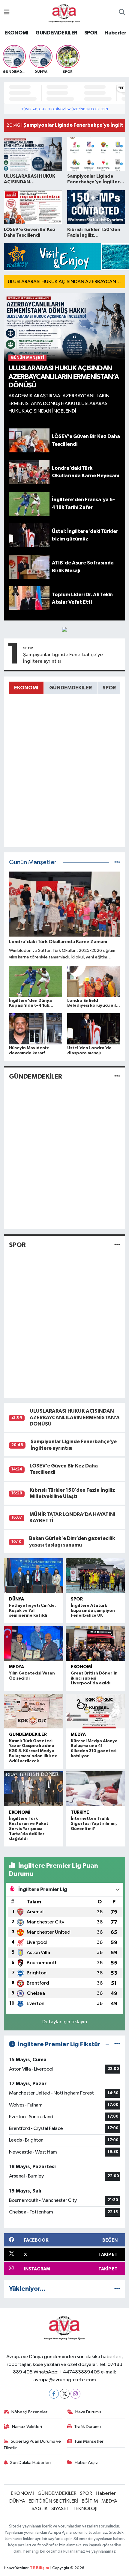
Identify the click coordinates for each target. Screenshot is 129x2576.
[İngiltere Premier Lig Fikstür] (117, 2044)
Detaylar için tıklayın (65, 2022)
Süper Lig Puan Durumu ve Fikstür (33, 2445)
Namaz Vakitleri (27, 2427)
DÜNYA (16, 1599)
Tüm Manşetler (89, 2441)
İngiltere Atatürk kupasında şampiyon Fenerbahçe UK (93, 1611)
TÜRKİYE (80, 1812)
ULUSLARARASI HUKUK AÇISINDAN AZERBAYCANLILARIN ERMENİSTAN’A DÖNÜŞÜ (75, 1417)
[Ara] (122, 13)
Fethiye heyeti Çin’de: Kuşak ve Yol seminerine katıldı (32, 1611)
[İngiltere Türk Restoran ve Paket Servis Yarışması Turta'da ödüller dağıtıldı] (34, 1789)
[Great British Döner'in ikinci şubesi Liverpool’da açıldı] (95, 1643)
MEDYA (16, 1667)
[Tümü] (117, 2289)
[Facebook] (54, 2394)
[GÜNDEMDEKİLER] (117, 1076)
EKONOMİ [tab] (26, 688)
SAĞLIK (40, 2509)
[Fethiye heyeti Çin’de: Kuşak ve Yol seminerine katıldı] (34, 1576)
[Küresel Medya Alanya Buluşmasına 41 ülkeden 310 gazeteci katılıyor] (95, 1711)
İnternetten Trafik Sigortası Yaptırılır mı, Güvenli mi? (94, 1824)
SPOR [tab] (109, 688)
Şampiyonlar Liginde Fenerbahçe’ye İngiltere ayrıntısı (63, 658)
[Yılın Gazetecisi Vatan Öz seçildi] (34, 1643)
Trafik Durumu (87, 2427)
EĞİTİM (90, 2501)
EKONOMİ (16, 33)
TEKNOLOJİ (85, 2509)
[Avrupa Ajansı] (64, 12)
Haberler (115, 33)
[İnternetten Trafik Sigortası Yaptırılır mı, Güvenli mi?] (95, 1789)
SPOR (91, 33)
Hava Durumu (88, 2412)
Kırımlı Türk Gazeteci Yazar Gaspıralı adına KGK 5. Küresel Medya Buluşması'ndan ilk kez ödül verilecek (33, 1751)
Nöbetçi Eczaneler (29, 2412)
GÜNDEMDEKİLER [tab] (70, 688)
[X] (65, 2394)
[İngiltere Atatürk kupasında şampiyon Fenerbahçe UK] (95, 1576)
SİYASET (60, 2509)
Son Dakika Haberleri (30, 2463)
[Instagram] (75, 2394)
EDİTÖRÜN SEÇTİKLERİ (53, 2501)
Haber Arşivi (87, 2463)
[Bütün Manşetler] (117, 862)
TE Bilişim (40, 2568)
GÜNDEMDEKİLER (56, 33)
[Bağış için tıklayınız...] (64, 629)
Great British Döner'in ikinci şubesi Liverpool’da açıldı (94, 1678)
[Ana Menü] (7, 13)
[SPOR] (117, 1245)
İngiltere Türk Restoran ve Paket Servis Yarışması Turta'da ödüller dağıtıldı (29, 1829)
